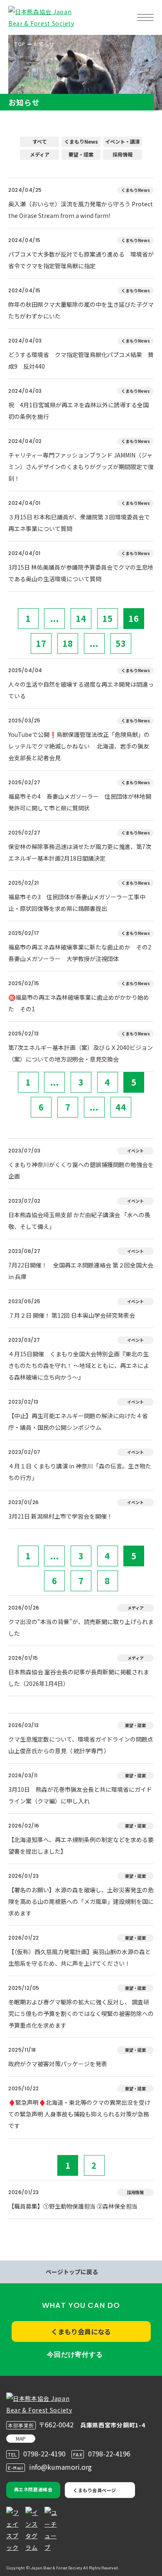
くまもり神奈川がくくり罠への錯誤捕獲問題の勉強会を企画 (81, 1170)
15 (108, 618)
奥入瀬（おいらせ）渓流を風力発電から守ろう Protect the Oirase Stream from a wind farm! (81, 210)
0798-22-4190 (44, 2454)
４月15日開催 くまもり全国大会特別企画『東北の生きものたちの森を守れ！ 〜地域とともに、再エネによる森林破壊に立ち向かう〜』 (79, 1365)
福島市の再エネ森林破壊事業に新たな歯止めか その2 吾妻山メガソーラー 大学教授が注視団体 (81, 953)
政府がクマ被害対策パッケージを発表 (58, 2064)
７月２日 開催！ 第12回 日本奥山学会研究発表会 (72, 1315)
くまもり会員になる (81, 2331)
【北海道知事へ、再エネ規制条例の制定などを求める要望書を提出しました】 (81, 1845)
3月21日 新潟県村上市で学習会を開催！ (60, 1516)
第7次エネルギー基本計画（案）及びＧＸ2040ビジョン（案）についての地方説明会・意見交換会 (81, 1053)
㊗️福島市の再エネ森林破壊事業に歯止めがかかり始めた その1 (79, 1003)
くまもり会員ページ (95, 2490)
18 (68, 643)
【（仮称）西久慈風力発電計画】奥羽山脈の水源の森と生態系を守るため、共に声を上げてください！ (80, 1957)
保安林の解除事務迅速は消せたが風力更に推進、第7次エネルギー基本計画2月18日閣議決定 (80, 852)
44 (121, 1107)
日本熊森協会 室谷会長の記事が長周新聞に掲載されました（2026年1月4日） (79, 1678)
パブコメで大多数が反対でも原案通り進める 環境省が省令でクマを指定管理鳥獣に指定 (81, 260)
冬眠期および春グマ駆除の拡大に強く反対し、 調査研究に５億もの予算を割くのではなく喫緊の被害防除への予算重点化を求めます (81, 2013)
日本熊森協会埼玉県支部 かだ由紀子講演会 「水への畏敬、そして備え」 (79, 1221)
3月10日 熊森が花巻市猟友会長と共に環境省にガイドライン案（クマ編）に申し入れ (80, 1795)
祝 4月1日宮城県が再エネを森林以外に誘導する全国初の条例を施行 (79, 411)
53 (121, 643)
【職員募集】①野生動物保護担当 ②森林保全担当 (73, 2206)
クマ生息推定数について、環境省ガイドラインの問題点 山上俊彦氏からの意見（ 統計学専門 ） (81, 1745)
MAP (21, 2438)
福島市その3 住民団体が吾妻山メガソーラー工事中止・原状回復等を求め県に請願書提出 (77, 903)
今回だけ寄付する (75, 2355)
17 (41, 643)
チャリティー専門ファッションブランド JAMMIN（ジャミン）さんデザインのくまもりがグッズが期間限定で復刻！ (81, 467)
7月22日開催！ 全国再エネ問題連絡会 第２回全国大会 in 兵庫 (81, 1271)
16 (134, 618)
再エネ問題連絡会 (33, 2489)
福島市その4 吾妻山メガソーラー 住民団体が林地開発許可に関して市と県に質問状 (80, 802)
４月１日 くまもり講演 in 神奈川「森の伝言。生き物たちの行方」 (80, 1472)
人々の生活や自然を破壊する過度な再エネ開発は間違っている (81, 690)
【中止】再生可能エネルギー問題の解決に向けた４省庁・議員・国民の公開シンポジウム (78, 1421)
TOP (20, 44)
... (55, 618)
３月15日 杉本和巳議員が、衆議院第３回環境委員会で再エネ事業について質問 (79, 523)
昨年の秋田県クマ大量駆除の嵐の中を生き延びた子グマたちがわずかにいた (81, 310)
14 (81, 618)
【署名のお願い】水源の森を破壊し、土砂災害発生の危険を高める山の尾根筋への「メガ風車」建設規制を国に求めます (81, 1901)
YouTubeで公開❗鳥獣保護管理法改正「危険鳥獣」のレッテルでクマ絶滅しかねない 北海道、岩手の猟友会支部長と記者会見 (79, 746)
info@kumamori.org (60, 2467)
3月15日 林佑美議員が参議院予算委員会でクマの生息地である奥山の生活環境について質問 (81, 573)
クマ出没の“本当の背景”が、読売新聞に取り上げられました (81, 1627)
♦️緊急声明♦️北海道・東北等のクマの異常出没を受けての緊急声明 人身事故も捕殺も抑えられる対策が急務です (79, 2114)
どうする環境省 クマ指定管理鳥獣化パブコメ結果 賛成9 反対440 (81, 360)
